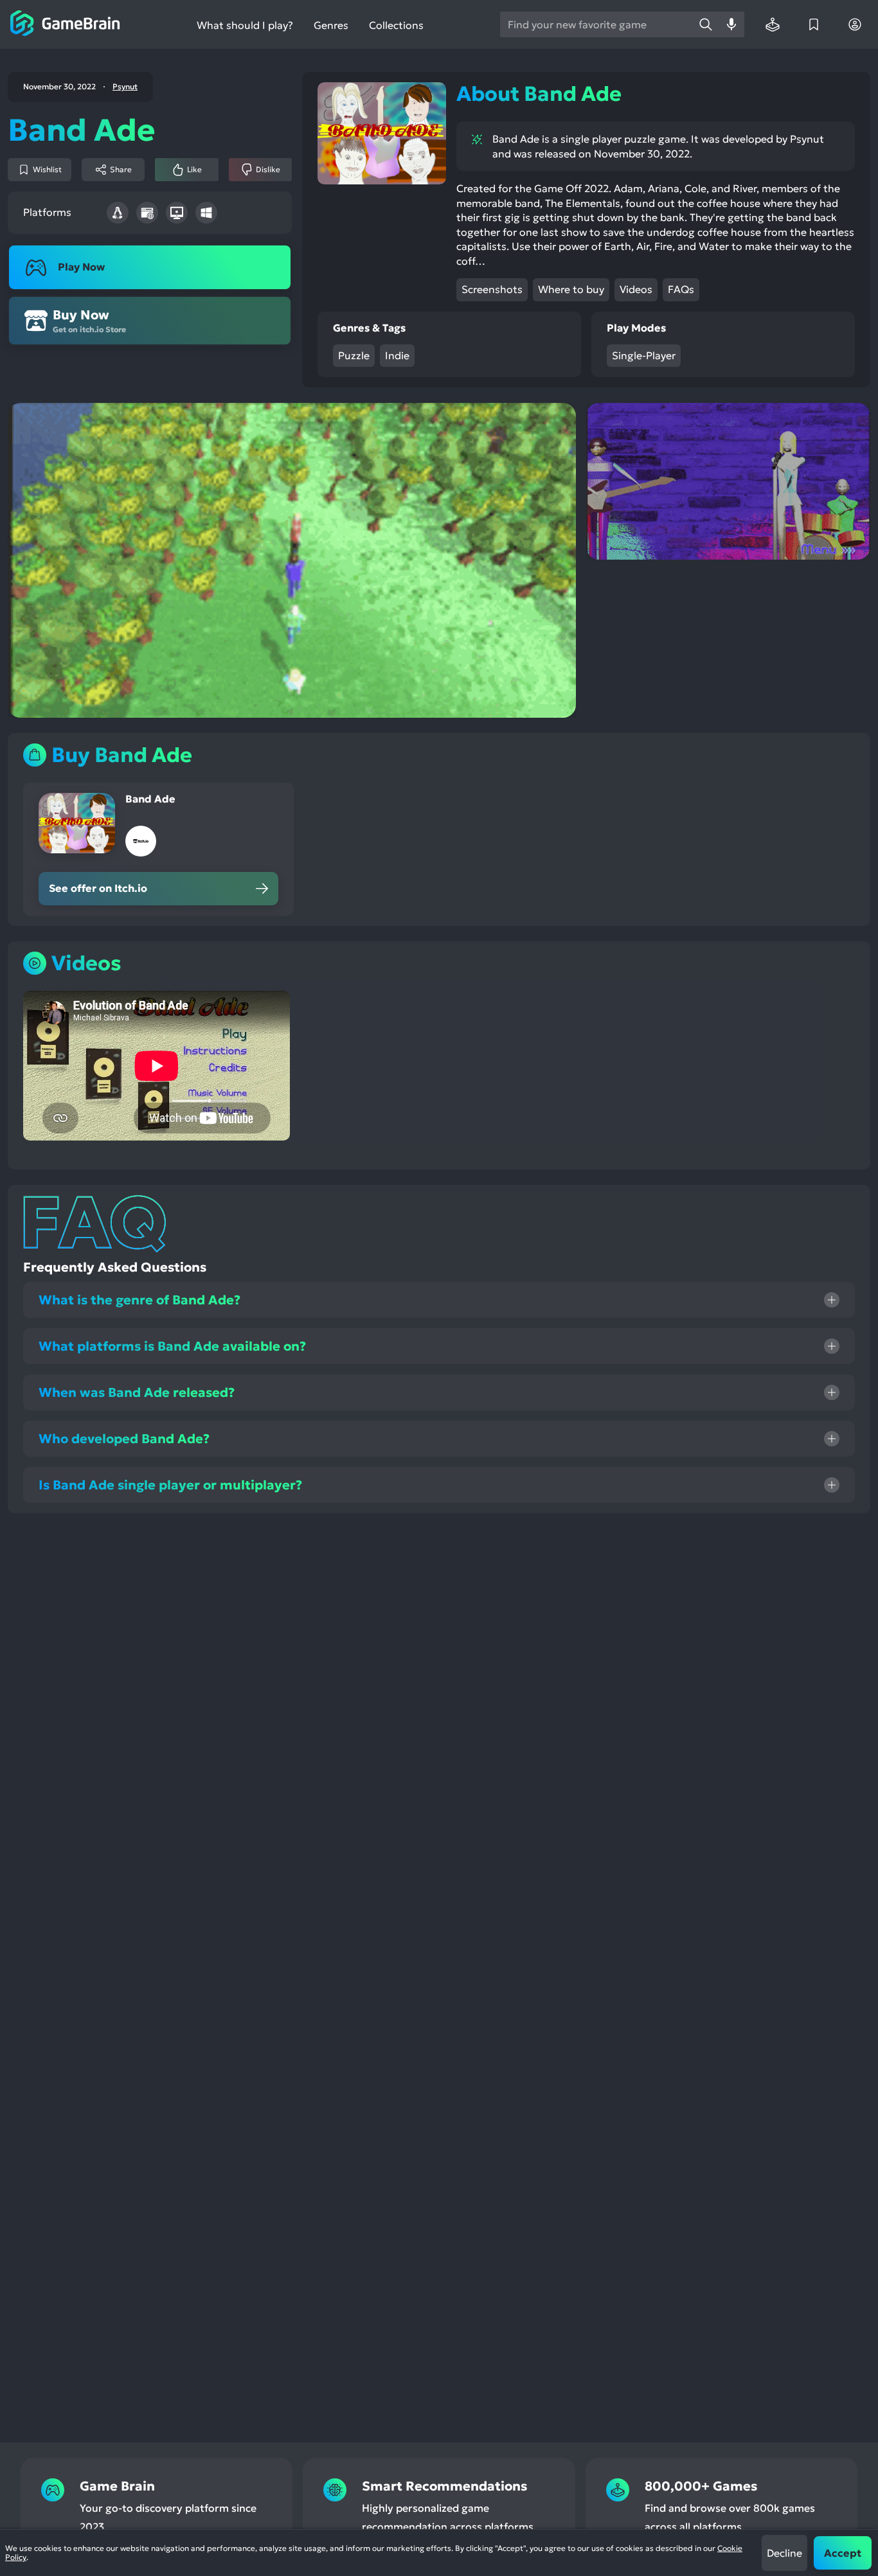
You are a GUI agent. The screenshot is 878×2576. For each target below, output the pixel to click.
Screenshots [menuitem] (492, 289)
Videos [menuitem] (636, 289)
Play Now (81, 267)
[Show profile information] (855, 24)
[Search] (706, 24)
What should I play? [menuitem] (245, 25)
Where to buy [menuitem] (571, 289)
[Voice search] (731, 24)
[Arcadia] (773, 24)
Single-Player (644, 355)
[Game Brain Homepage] (65, 24)
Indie (397, 355)
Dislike (268, 169)
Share (121, 169)
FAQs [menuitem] (681, 289)
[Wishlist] (814, 24)
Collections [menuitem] (396, 25)
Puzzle (354, 355)
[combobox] (596, 24)
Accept (843, 2553)
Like (194, 169)
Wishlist (47, 169)
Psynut (125, 87)
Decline (784, 2553)
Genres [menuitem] (331, 25)
